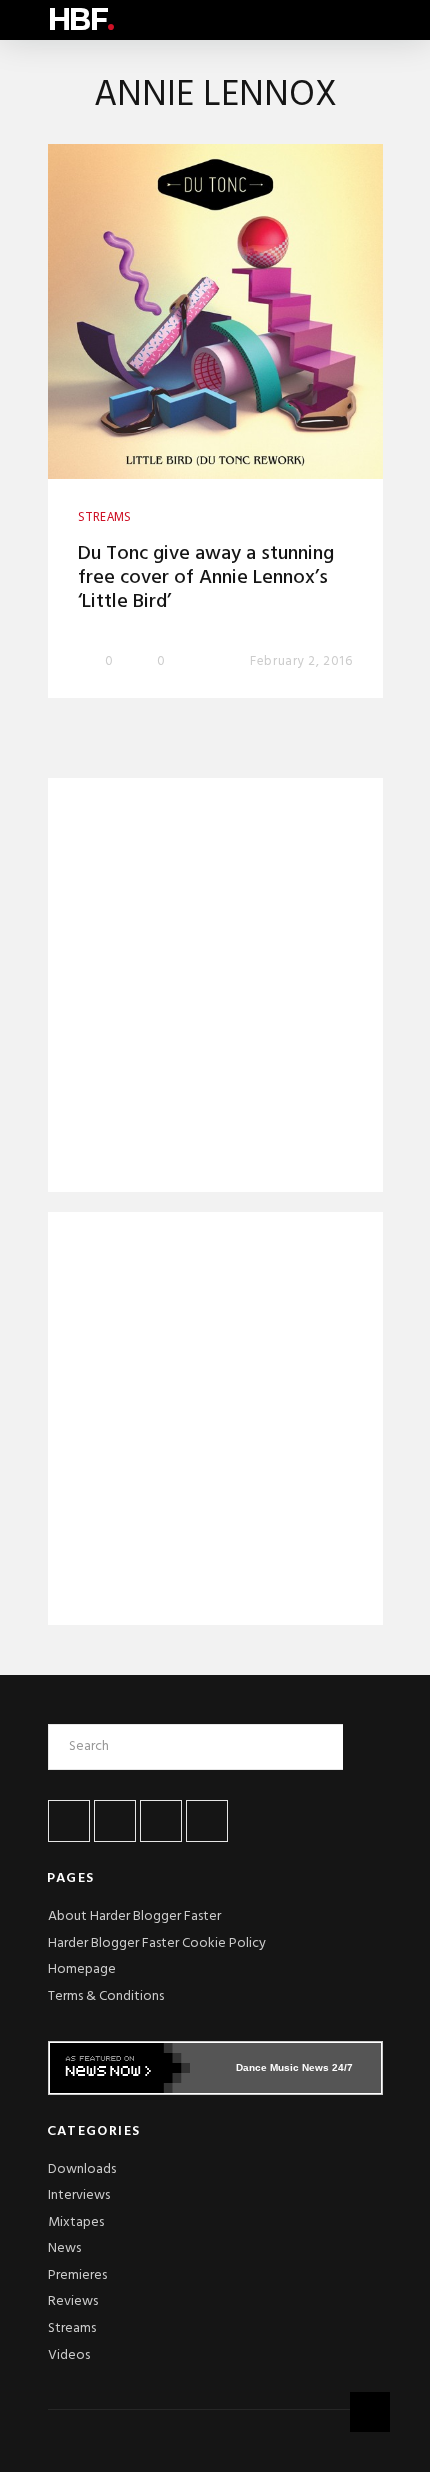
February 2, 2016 (301, 661)
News (64, 2248)
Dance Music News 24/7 (294, 2067)
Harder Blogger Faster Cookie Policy (157, 1943)
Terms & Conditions (106, 1996)
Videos (69, 2355)
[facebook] (69, 1821)
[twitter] (115, 1821)
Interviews (79, 2195)
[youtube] (161, 1821)
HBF (81, 19)
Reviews (73, 2301)
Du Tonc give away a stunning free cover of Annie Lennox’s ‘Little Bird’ (206, 578)
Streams (72, 2328)
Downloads (82, 2169)
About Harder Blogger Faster (134, 1916)
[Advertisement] (215, 989)
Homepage (82, 1969)
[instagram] (207, 1821)
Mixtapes (76, 2222)
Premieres (77, 2275)
